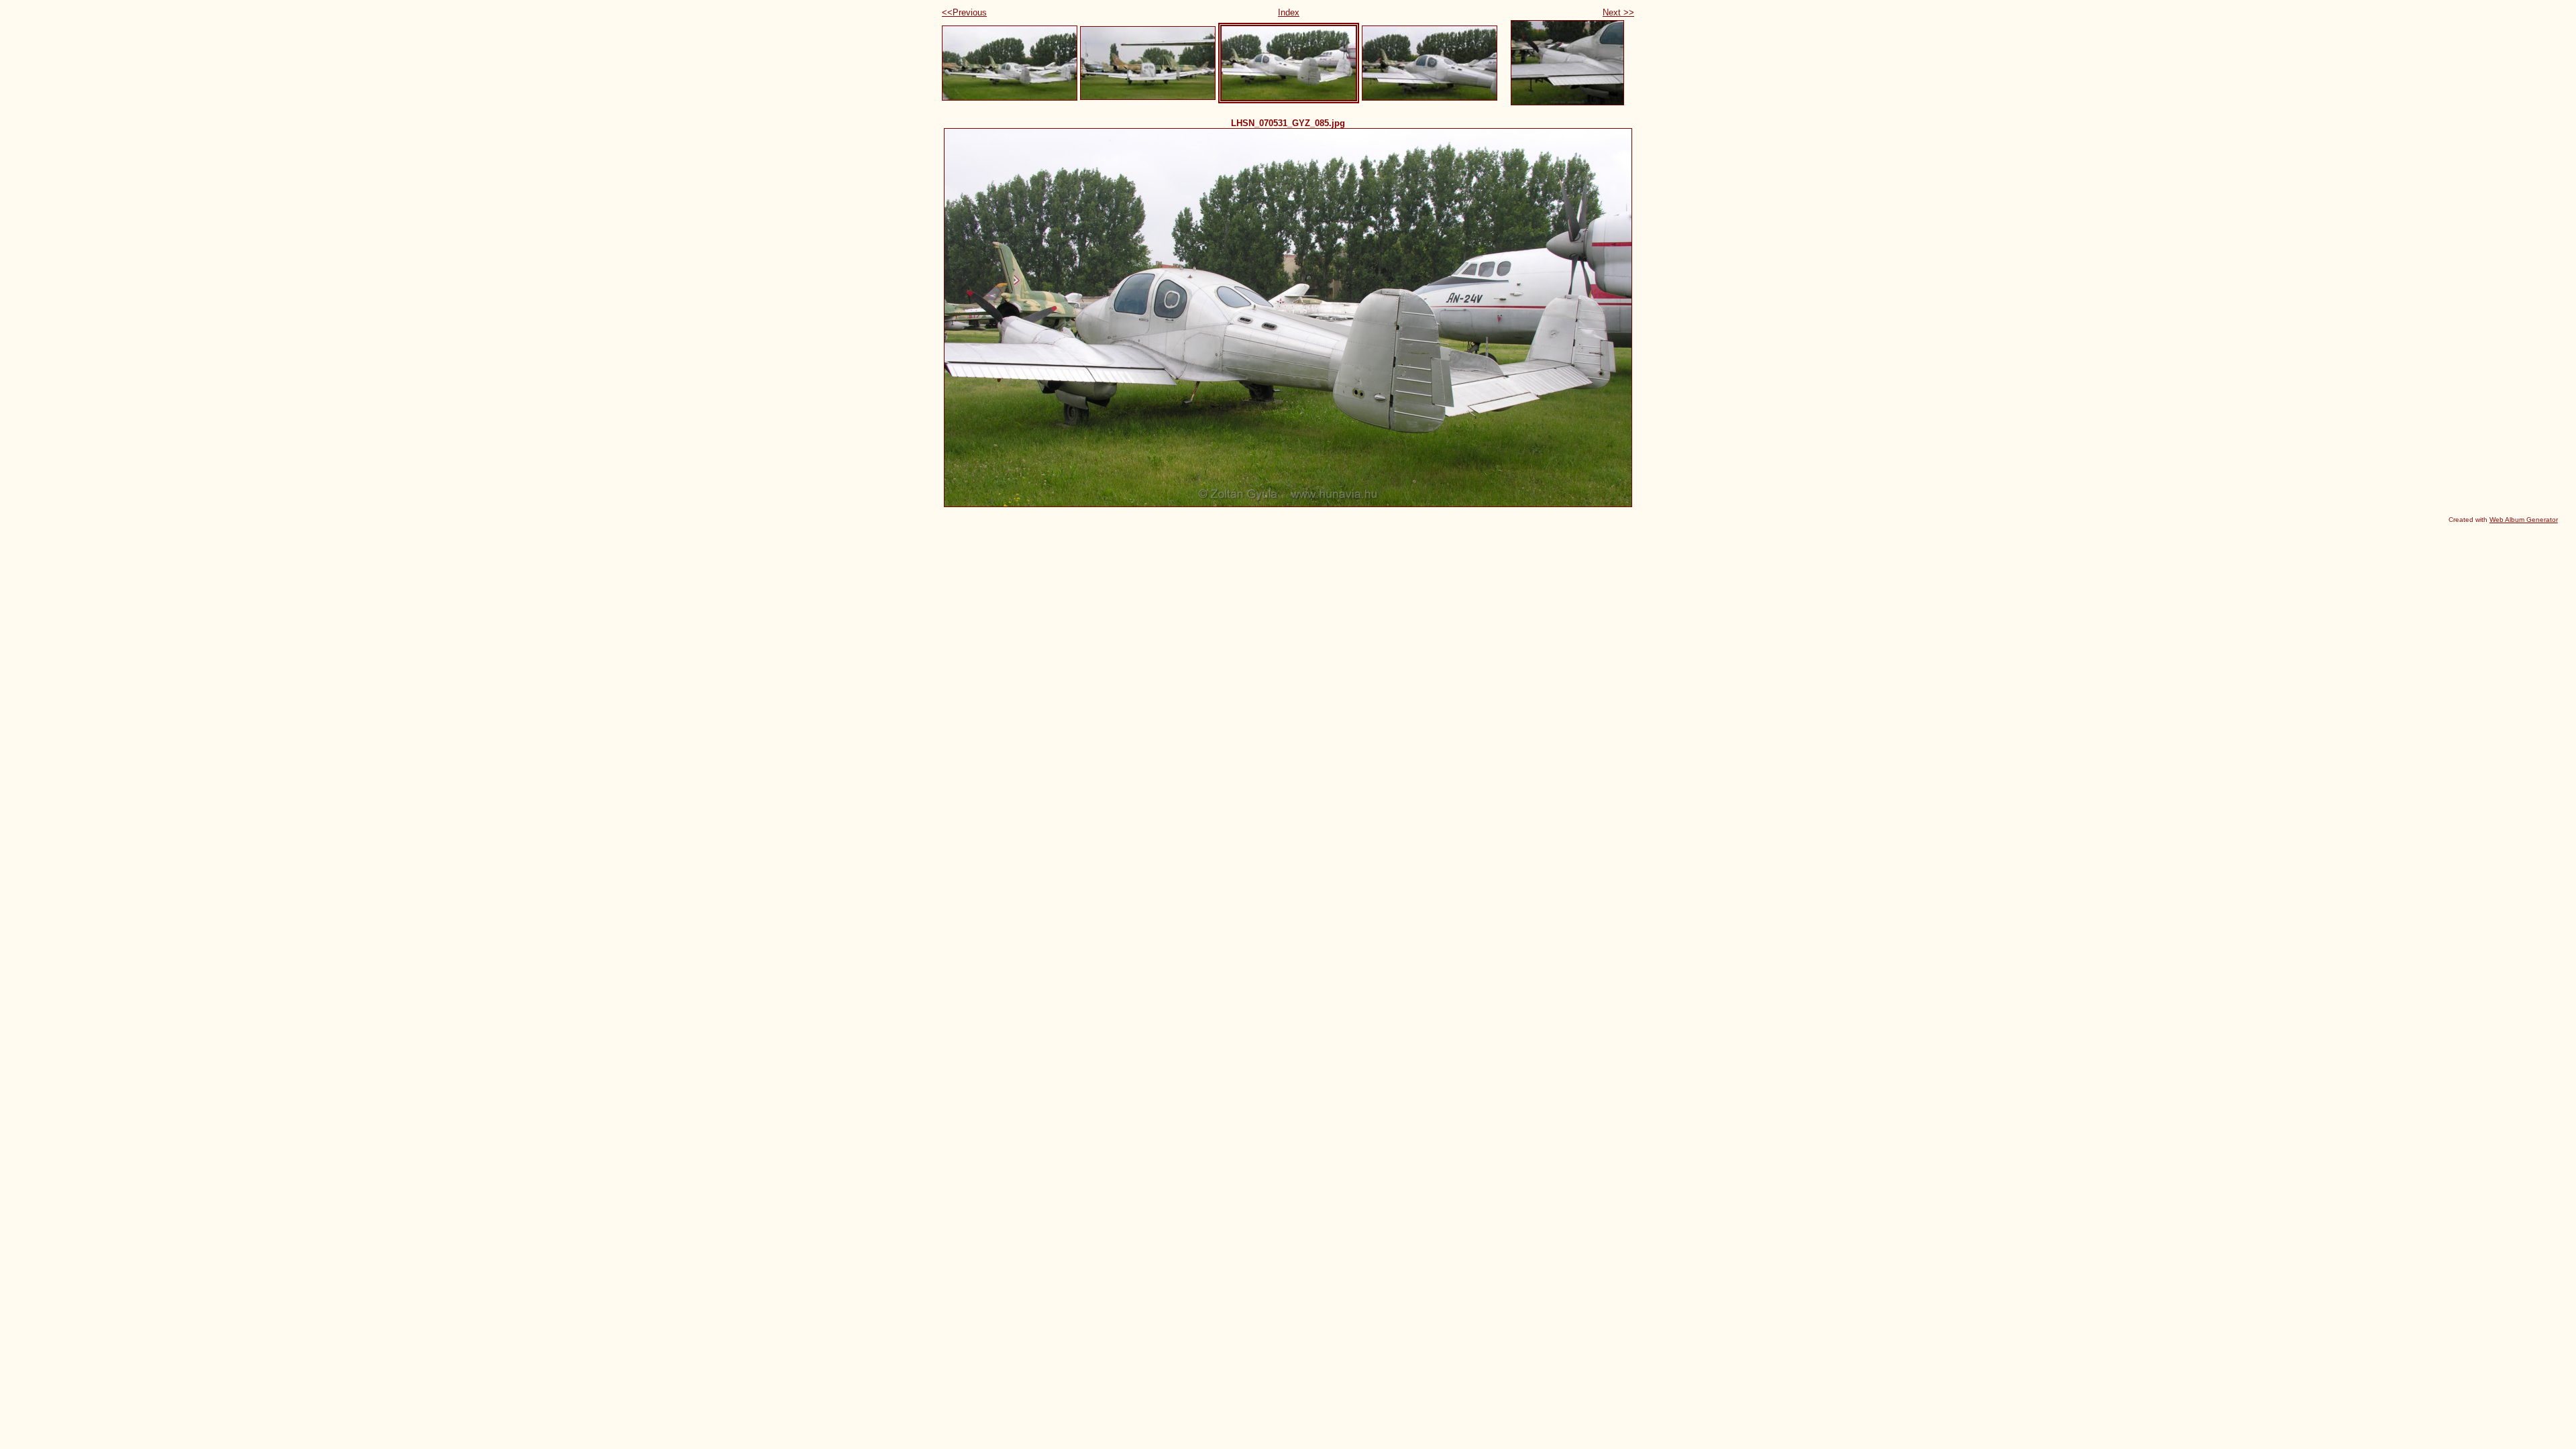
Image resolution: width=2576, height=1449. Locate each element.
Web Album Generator (2524, 520)
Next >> (1618, 12)
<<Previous (964, 12)
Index (1289, 12)
